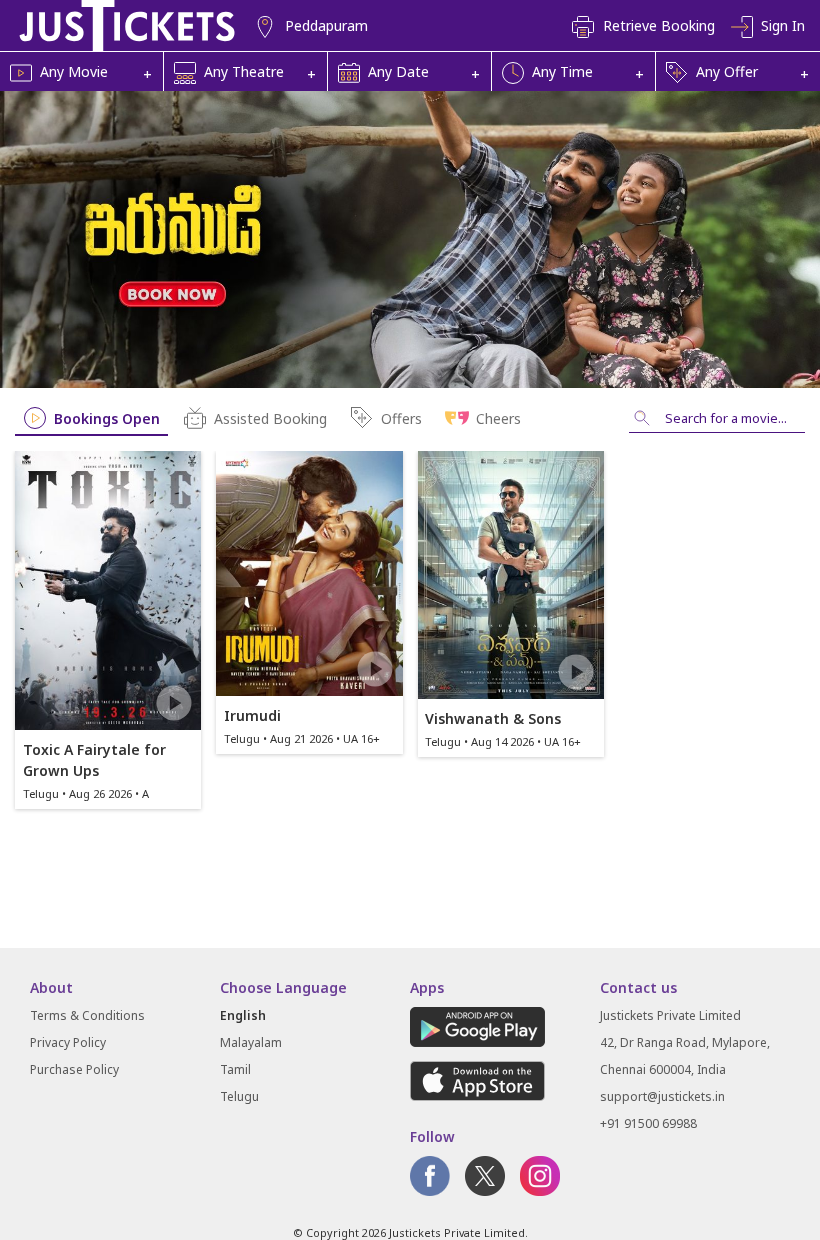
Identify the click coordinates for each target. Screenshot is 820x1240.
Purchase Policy (74, 1069)
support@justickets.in (662, 1096)
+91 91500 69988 (648, 1123)
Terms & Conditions (87, 1015)
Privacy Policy (68, 1042)
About (51, 987)
